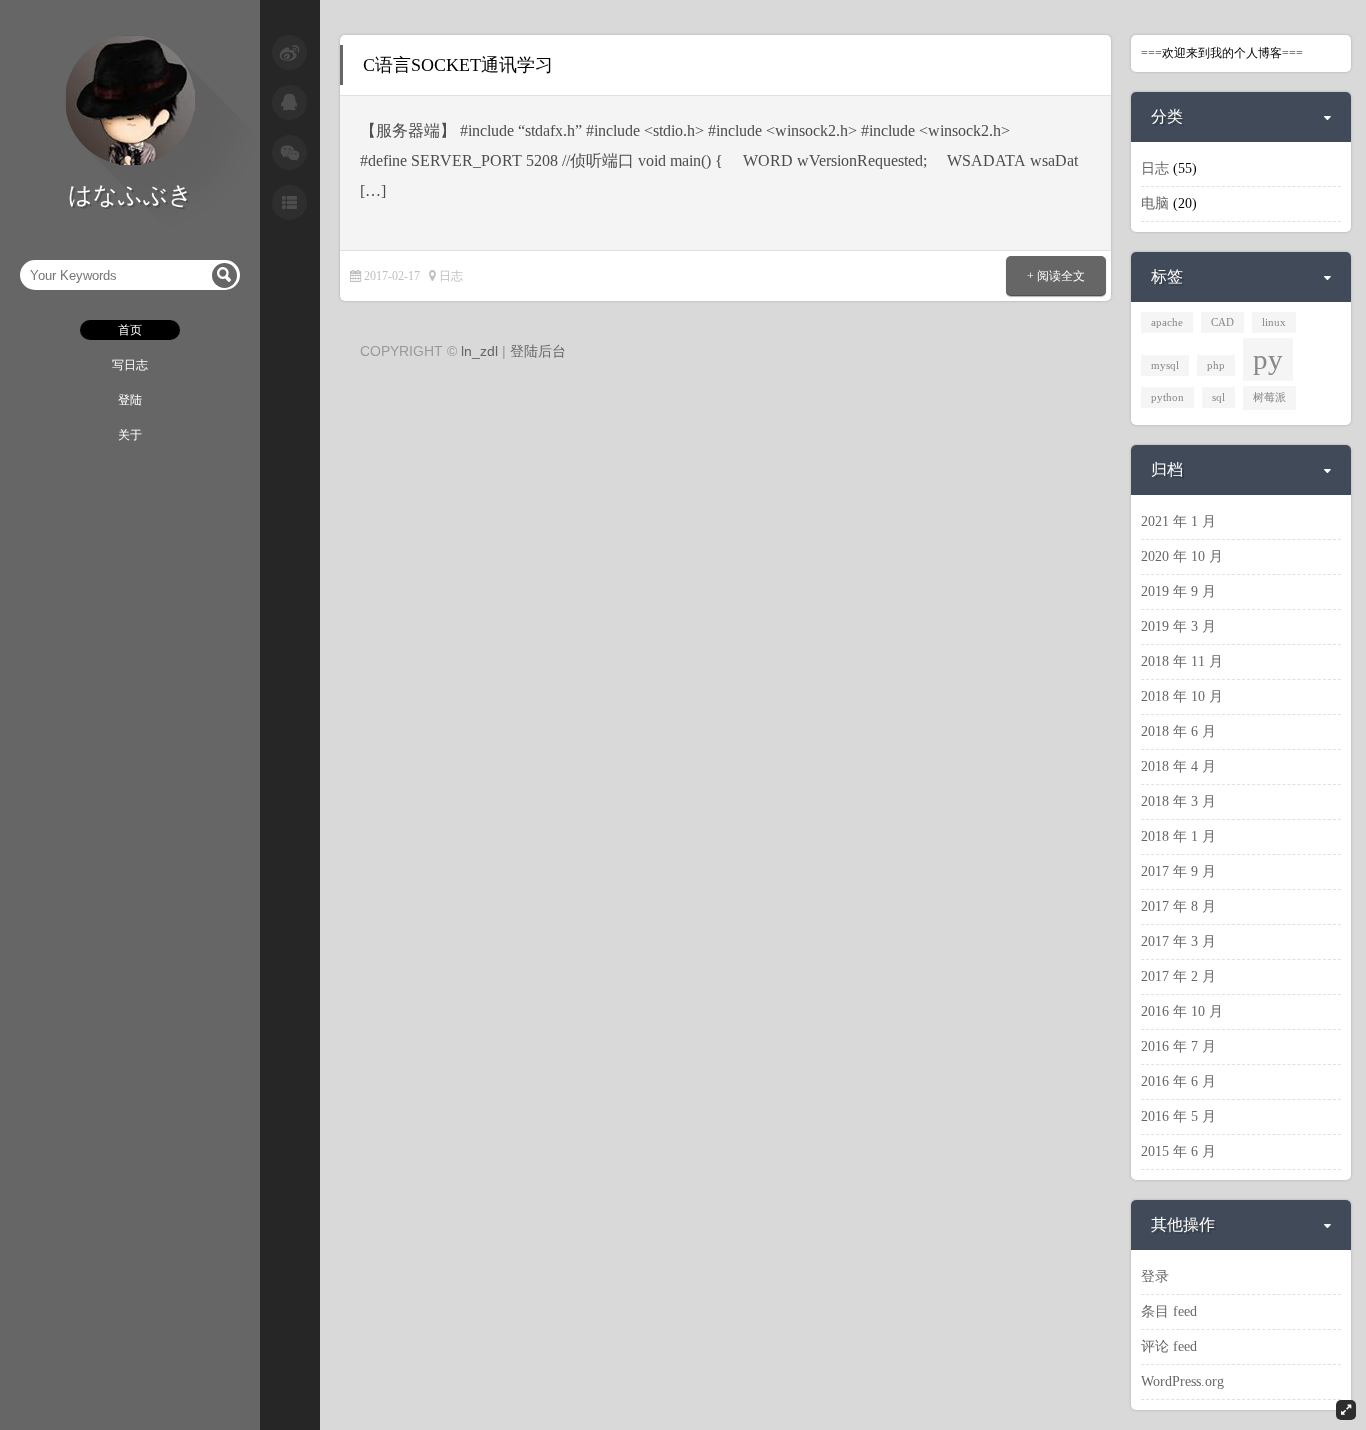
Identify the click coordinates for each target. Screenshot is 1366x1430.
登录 (1155, 1276)
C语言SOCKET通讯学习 (458, 65)
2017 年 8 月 (1178, 906)
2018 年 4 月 (1178, 766)
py (1268, 359)
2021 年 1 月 (1178, 521)
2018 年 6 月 (1178, 731)
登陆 (130, 400)
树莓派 (1269, 397)
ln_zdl (479, 351)
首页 (130, 330)
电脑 (1155, 203)
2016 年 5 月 (1178, 1116)
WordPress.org (1182, 1381)
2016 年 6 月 (1178, 1081)
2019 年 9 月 (1178, 591)
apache (1167, 322)
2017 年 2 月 (1178, 976)
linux (1274, 322)
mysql (1165, 365)
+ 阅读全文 (1056, 276)
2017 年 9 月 (1178, 871)
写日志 (130, 365)
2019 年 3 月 (1178, 626)
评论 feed (1169, 1346)
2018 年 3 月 (1178, 801)
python (1167, 397)
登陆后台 (538, 351)
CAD (1222, 322)
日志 (451, 276)
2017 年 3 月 (1178, 941)
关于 (130, 435)
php (1216, 365)
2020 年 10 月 (1182, 556)
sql (1218, 397)
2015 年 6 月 (1178, 1151)
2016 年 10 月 (1182, 1011)
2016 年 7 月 (1178, 1046)
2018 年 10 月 (1182, 696)
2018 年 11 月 (1182, 661)
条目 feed (1169, 1311)
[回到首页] (130, 161)
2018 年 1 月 (1178, 836)
